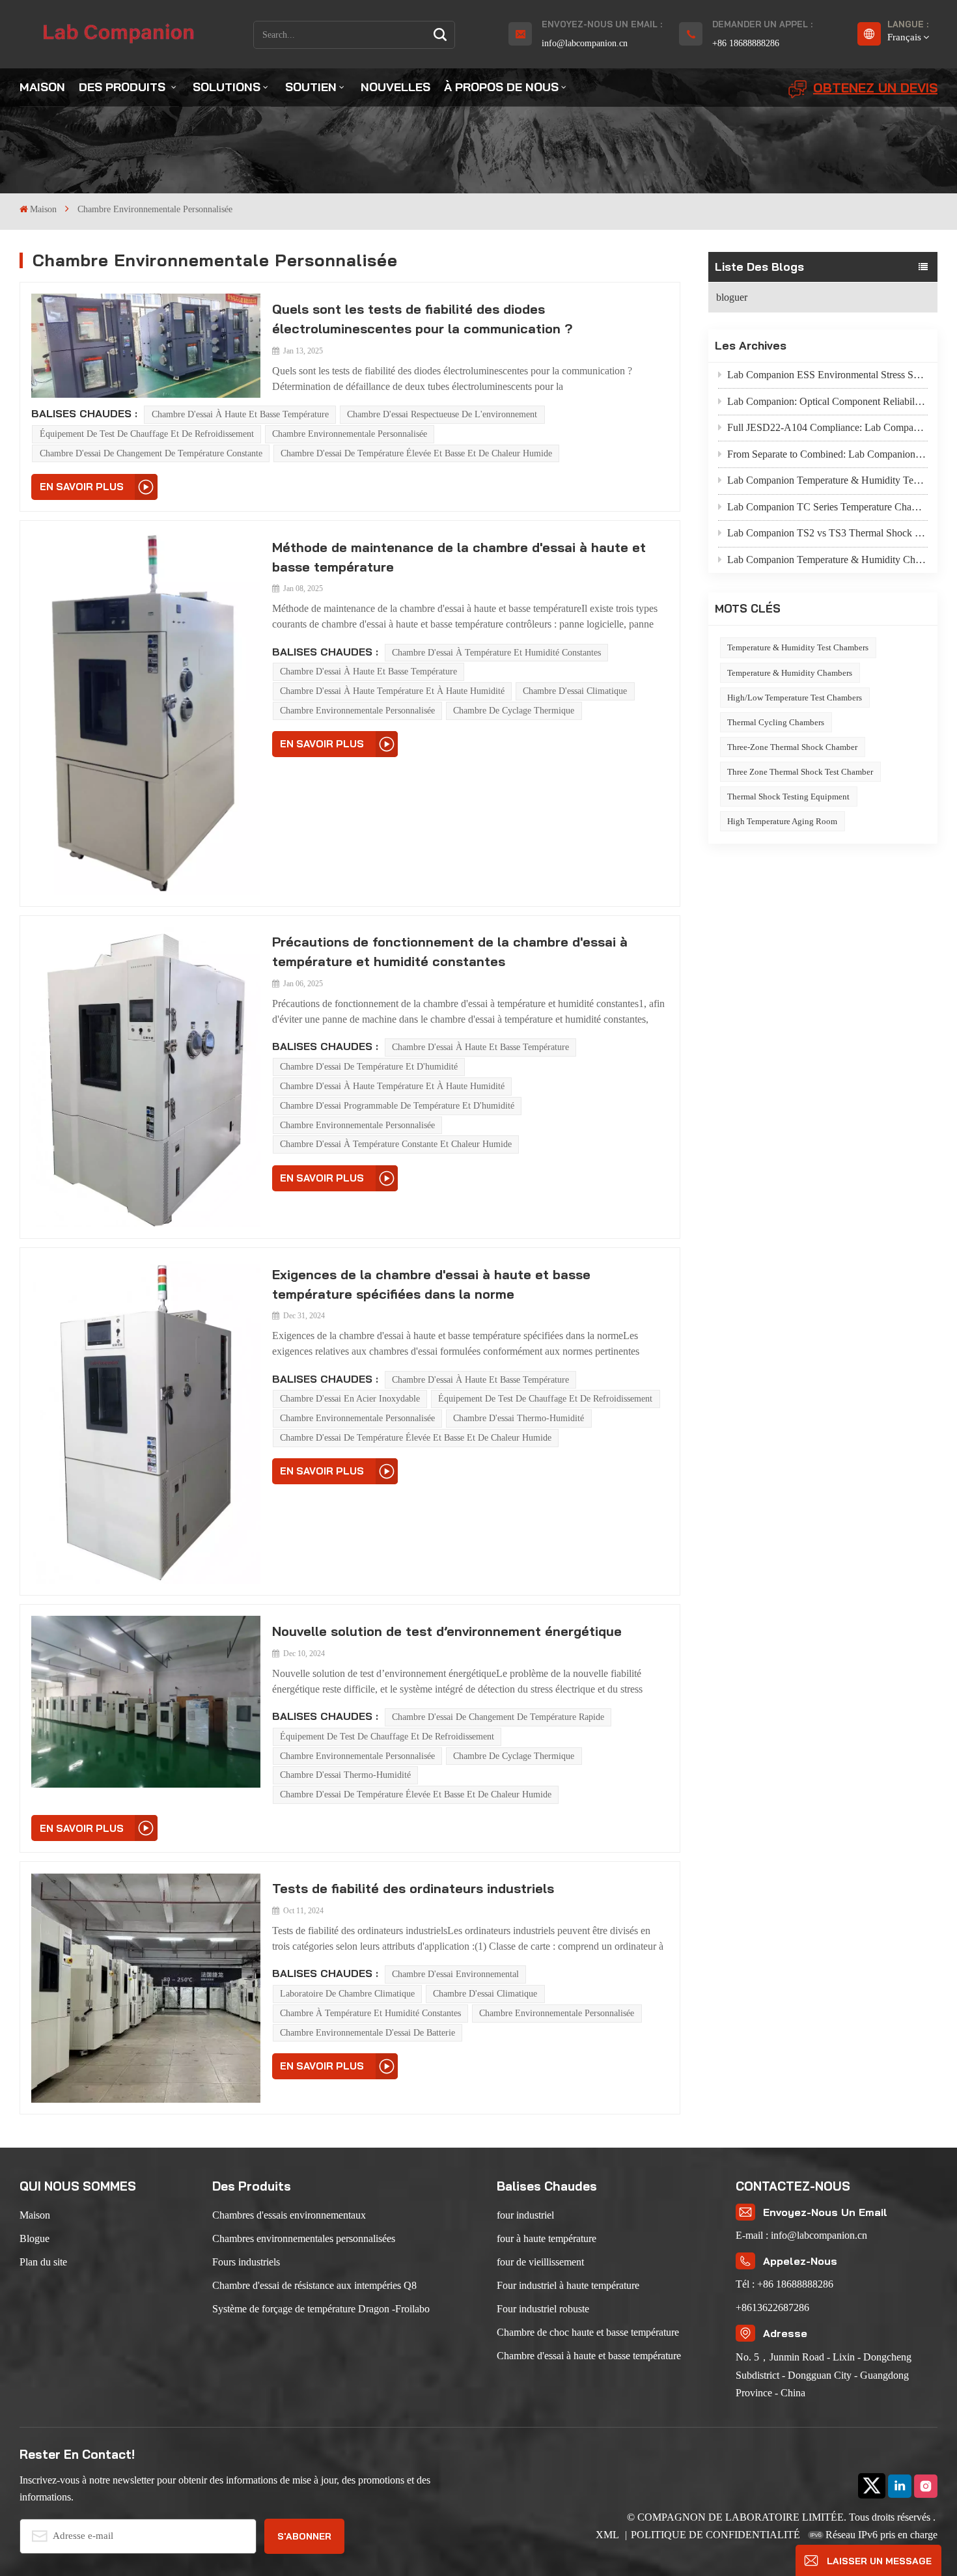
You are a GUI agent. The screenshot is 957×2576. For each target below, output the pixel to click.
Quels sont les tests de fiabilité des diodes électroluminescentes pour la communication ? (422, 319)
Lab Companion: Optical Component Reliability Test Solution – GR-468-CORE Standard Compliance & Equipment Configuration (827, 401)
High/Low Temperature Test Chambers (795, 698)
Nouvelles (395, 87)
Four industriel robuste (543, 2309)
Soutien (311, 87)
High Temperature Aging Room (782, 821)
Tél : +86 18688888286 (784, 2284)
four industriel (525, 2215)
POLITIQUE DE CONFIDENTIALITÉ (715, 2535)
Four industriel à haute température (568, 2285)
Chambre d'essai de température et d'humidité (369, 1067)
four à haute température (547, 2238)
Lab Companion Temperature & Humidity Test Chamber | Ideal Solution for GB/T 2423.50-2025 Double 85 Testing (827, 480)
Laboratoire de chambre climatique (347, 1994)
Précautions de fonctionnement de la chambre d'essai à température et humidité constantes (450, 951)
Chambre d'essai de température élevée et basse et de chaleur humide (416, 453)
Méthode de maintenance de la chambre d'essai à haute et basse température (459, 557)
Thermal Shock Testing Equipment (788, 796)
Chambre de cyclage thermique (514, 711)
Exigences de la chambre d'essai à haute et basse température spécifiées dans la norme (431, 1284)
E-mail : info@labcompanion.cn (801, 2235)
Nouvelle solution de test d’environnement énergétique (447, 1631)
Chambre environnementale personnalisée (350, 434)
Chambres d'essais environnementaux (289, 2215)
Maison (42, 87)
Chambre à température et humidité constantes (370, 2013)
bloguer (732, 297)
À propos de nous (501, 87)
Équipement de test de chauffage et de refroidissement (147, 434)
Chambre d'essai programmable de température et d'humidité (397, 1106)
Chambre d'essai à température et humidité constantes (496, 653)
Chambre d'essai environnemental (455, 1974)
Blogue (35, 2238)
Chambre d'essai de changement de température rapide (498, 1717)
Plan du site (43, 2262)
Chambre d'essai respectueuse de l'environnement (442, 414)
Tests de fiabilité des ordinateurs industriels (413, 1888)
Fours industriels (246, 2262)
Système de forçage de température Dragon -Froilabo (321, 2309)
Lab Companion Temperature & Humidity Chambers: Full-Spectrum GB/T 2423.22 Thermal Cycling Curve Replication (827, 560)
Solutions (227, 87)
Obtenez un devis (875, 88)
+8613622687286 (772, 2307)
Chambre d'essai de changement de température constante (151, 453)
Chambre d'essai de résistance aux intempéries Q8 (314, 2285)
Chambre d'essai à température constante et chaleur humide (396, 1144)
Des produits (124, 87)
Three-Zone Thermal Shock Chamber (792, 747)
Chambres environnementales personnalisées (304, 2238)
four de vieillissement (540, 2262)
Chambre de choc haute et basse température (588, 2332)
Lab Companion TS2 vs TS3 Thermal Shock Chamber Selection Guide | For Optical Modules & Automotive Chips (827, 533)
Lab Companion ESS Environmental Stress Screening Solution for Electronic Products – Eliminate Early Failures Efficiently (827, 375)
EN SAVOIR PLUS (82, 487)
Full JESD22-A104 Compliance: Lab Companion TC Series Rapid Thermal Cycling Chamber (827, 427)
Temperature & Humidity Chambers (790, 673)
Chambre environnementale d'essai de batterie (368, 2033)
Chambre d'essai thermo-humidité (519, 1418)
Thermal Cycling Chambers (776, 722)
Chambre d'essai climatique (575, 691)
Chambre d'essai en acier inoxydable (350, 1399)
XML (608, 2535)
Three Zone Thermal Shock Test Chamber (800, 772)
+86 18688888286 (746, 43)
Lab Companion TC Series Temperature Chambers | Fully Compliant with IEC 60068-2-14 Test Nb (827, 507)
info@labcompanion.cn (585, 43)
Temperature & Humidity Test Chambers (798, 647)
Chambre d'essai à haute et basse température (240, 414)
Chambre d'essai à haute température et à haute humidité (392, 691)
